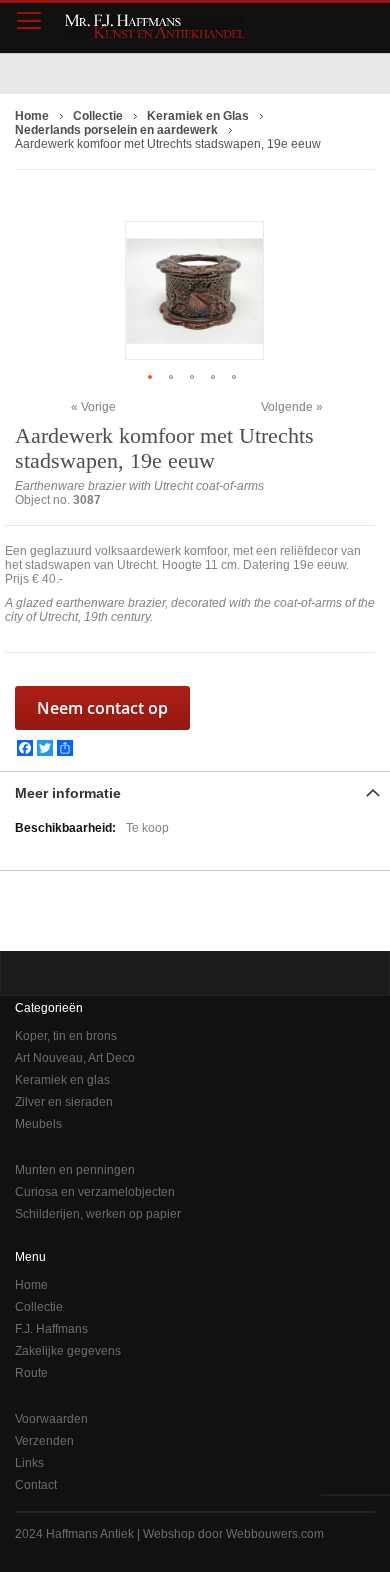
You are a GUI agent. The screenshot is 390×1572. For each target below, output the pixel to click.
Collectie (39, 1307)
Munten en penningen (75, 1170)
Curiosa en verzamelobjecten (95, 1192)
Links (29, 1463)
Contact (36, 1485)
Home (31, 1285)
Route (31, 1373)
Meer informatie (68, 793)
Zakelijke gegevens (68, 1351)
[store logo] (155, 26)
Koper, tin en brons (66, 1036)
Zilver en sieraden (64, 1102)
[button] (152, 376)
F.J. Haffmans (51, 1329)
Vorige (98, 406)
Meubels (38, 1124)
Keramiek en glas (62, 1080)
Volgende (287, 407)
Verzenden (44, 1441)
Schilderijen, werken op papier (98, 1214)
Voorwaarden (51, 1419)
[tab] (195, 791)
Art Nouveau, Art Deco (75, 1058)
